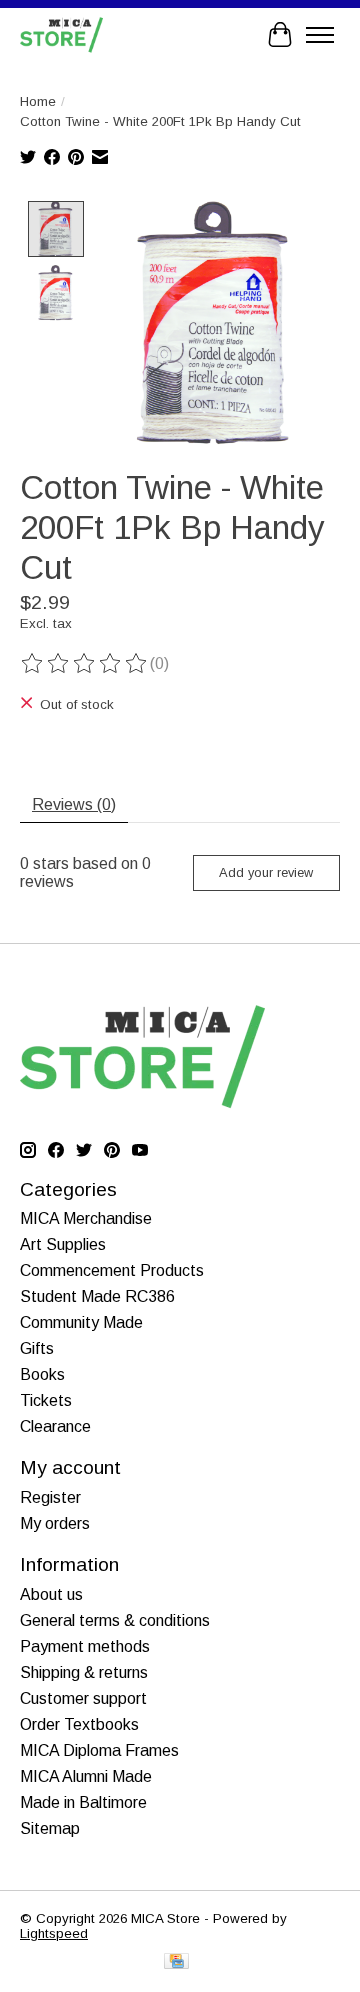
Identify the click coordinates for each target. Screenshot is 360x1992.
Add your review (266, 872)
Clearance (55, 1426)
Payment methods (85, 1646)
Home (38, 101)
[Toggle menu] (320, 35)
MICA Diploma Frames (99, 1750)
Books (42, 1374)
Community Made (81, 1322)
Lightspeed (54, 1933)
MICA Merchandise (86, 1218)
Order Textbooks (79, 1724)
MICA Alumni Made (86, 1776)
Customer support (83, 1698)
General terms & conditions (115, 1620)
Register (50, 1497)
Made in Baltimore (83, 1802)
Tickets (46, 1400)
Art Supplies (63, 1244)
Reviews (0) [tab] (74, 804)
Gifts (37, 1348)
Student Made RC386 (97, 1296)
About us (51, 1594)
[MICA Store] (61, 34)
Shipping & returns (84, 1672)
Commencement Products (112, 1270)
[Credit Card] (176, 1962)
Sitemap (50, 1828)
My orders (55, 1523)
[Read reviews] (85, 664)
